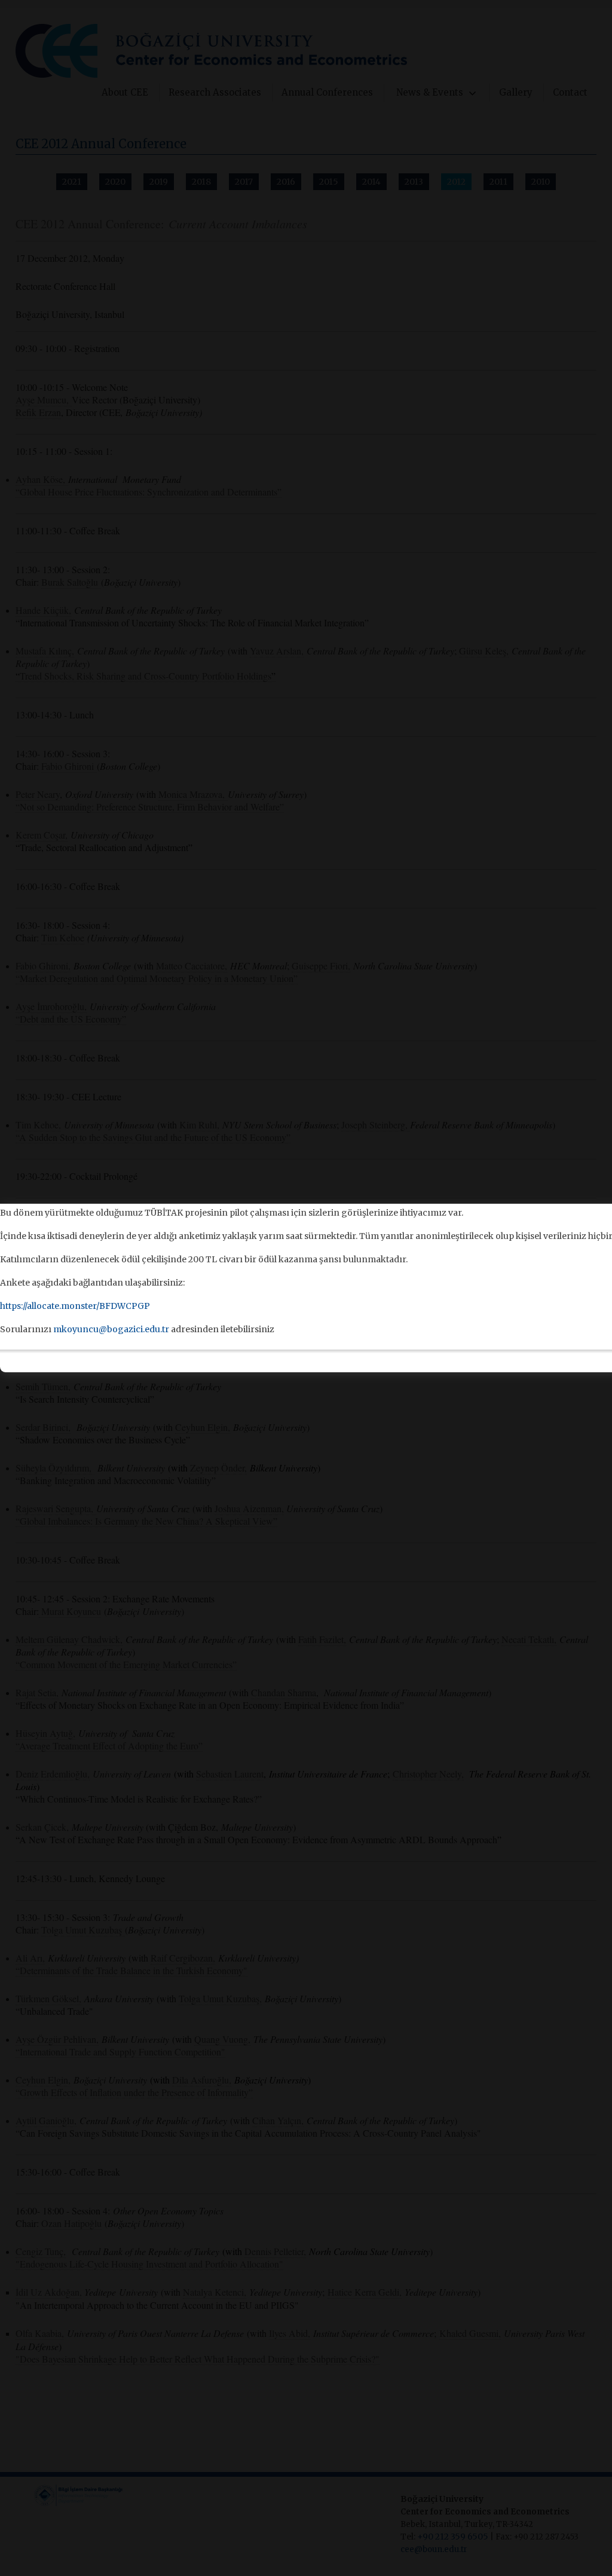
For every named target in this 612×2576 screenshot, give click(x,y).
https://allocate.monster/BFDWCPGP (75, 1306)
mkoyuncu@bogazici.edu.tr (111, 1329)
